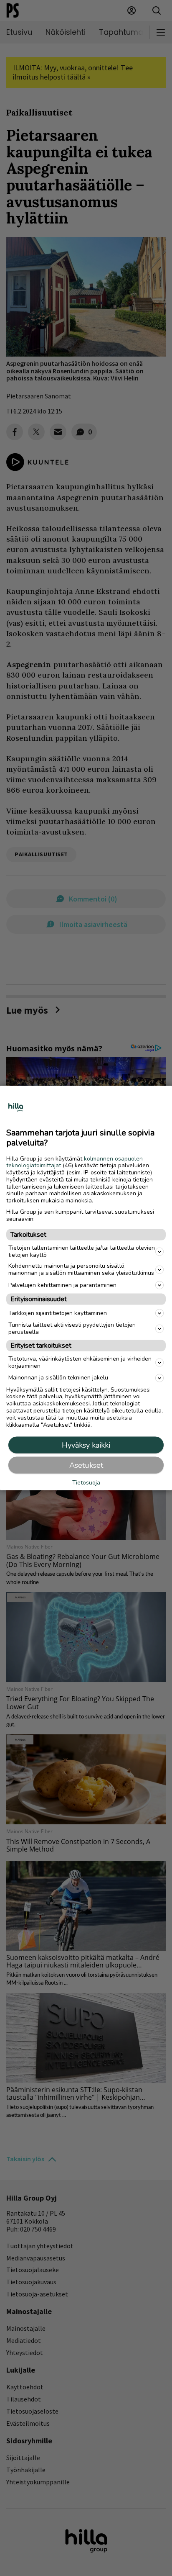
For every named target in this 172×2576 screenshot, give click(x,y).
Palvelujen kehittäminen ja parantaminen (62, 1285)
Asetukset (86, 1465)
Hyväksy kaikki (86, 1445)
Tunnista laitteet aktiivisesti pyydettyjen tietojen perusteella (72, 1328)
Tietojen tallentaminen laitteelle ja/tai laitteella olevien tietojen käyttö (82, 1251)
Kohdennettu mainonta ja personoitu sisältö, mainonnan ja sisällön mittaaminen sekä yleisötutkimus (81, 1269)
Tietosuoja (86, 1483)
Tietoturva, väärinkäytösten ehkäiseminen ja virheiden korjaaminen (80, 1362)
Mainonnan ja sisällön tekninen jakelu (58, 1378)
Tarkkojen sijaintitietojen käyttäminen (58, 1313)
